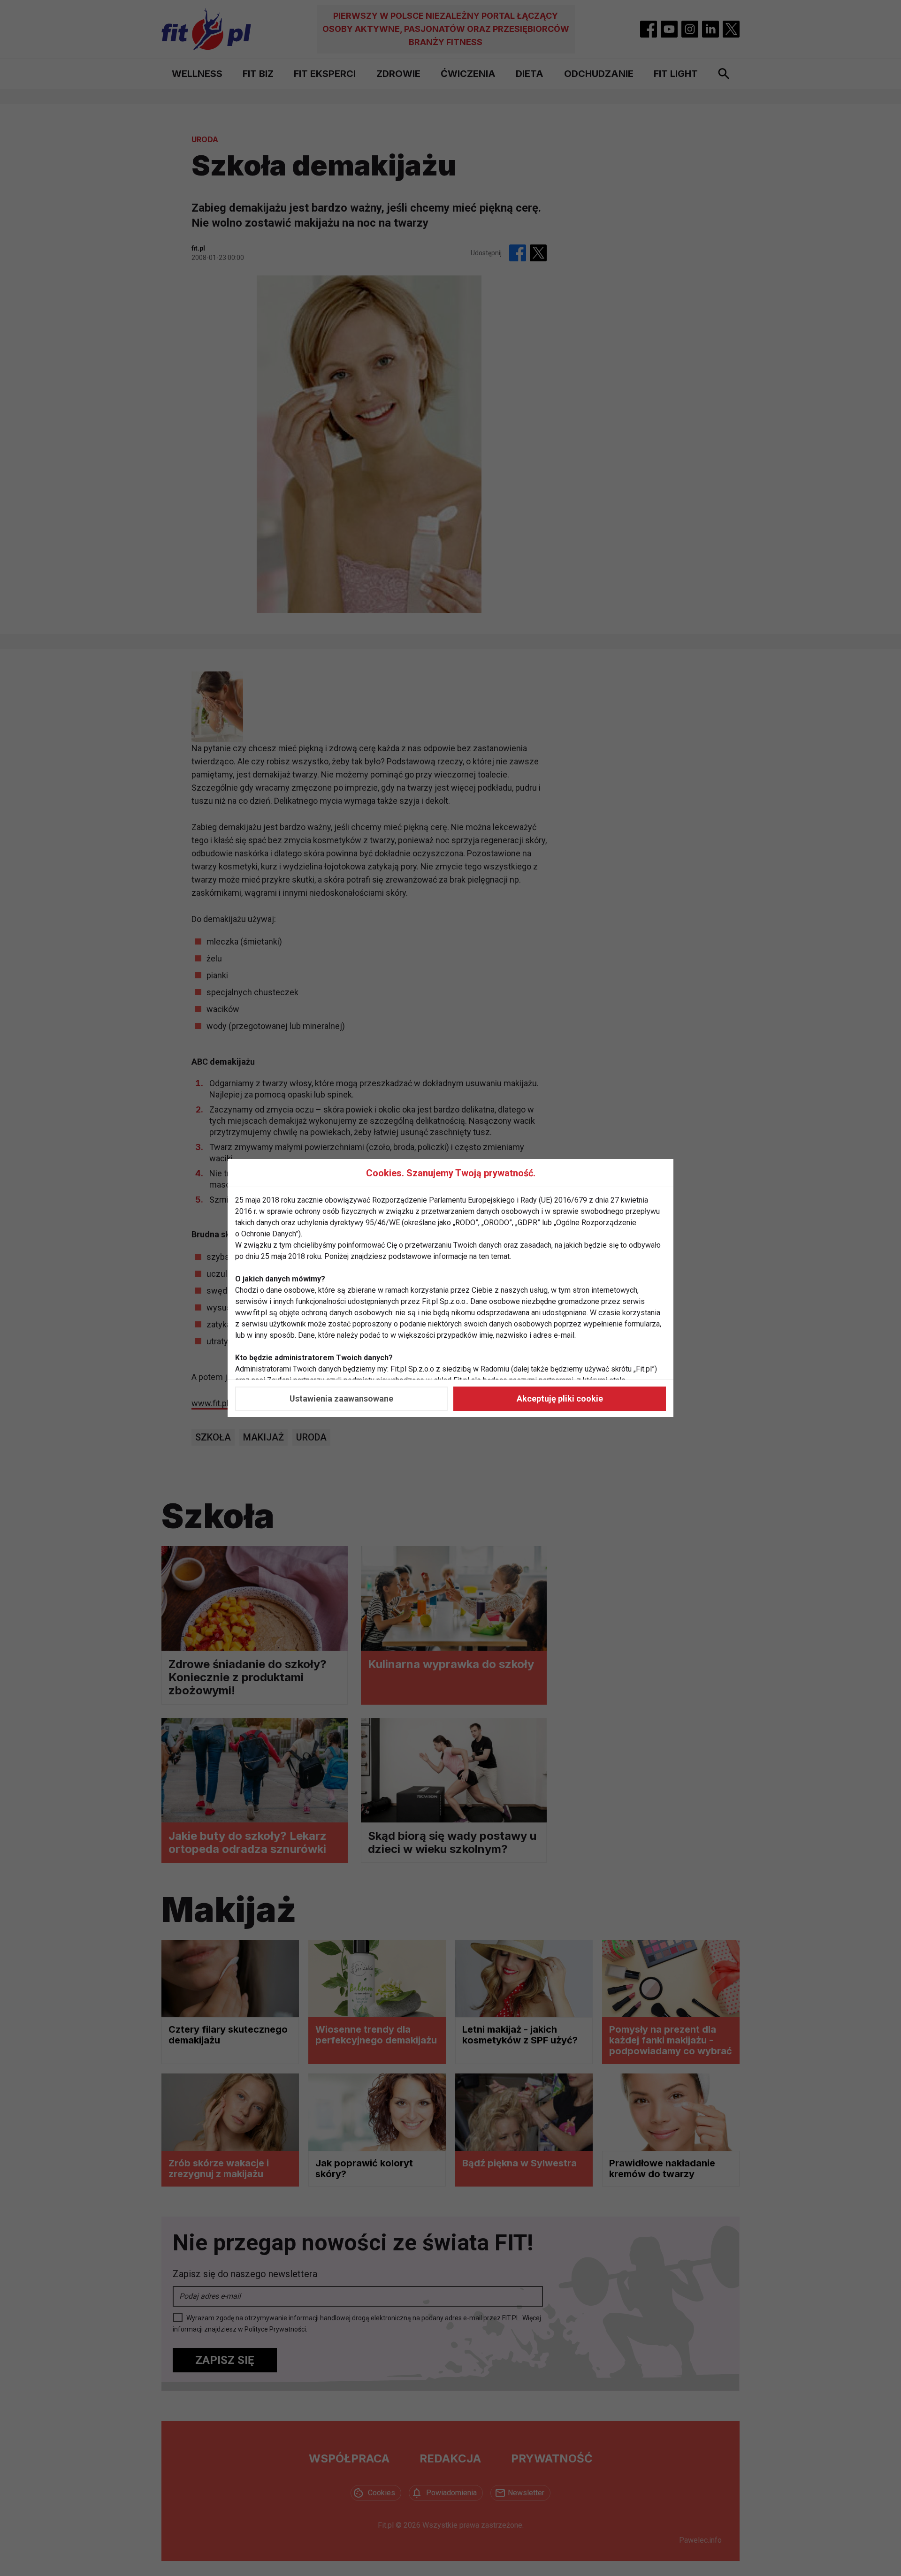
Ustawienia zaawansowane (341, 1399)
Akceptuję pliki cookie (560, 1399)
